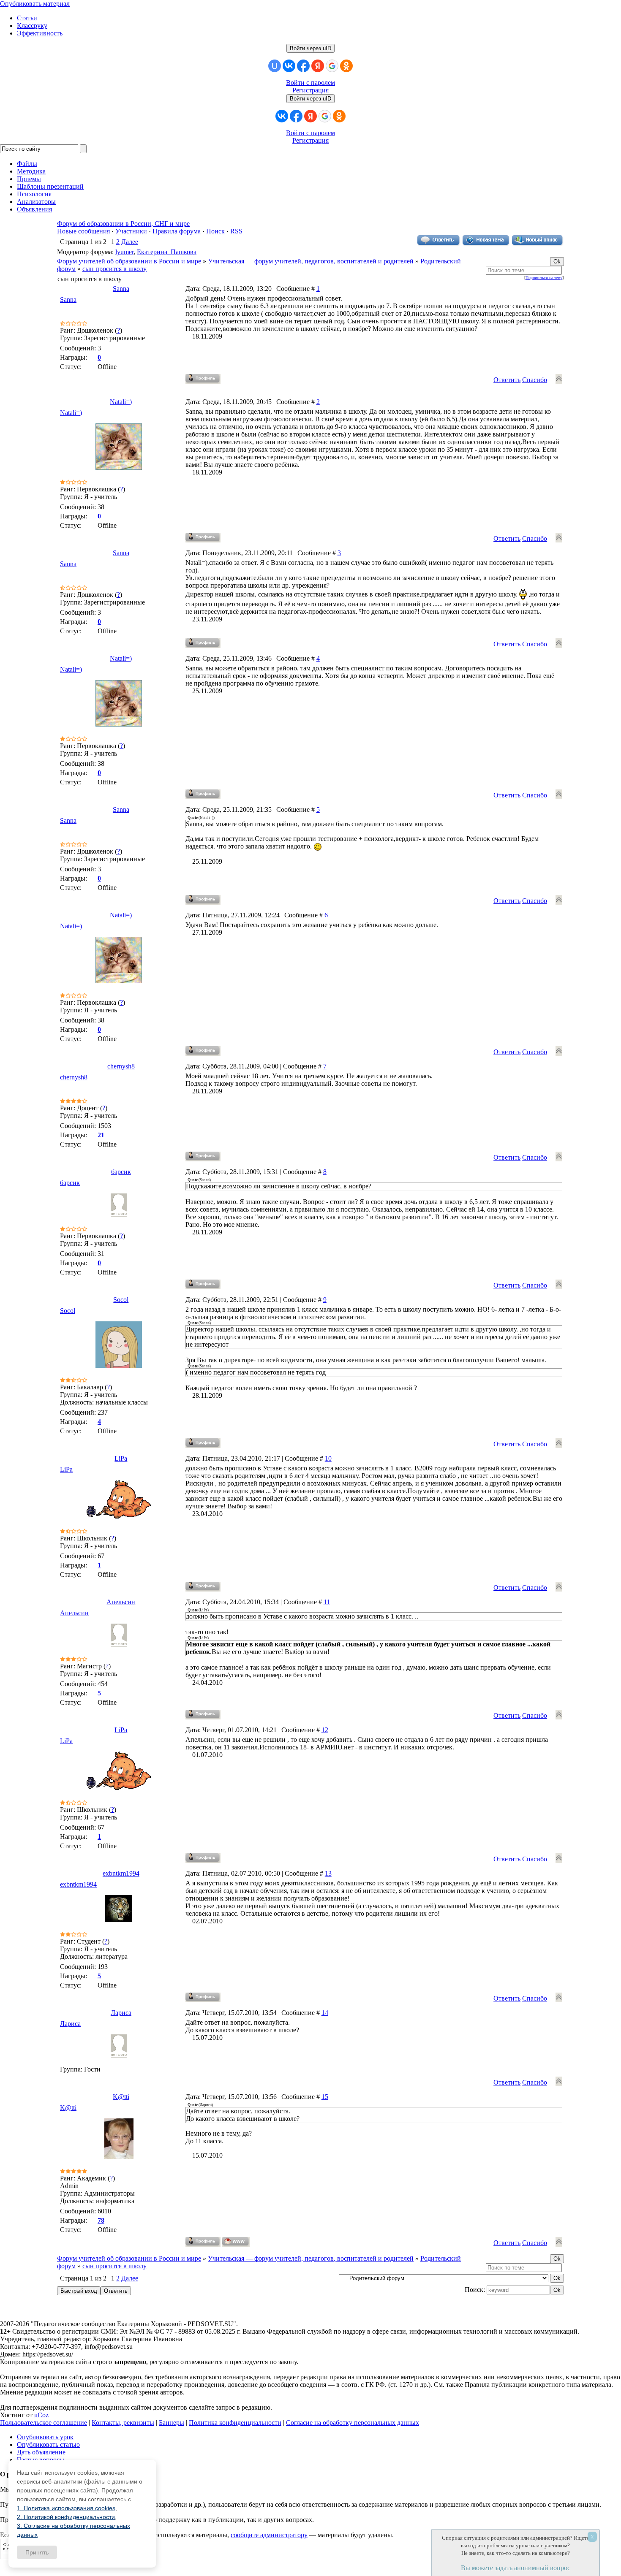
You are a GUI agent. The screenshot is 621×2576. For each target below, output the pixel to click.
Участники (131, 231)
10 (328, 1458)
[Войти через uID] (275, 66)
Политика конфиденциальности (235, 2423)
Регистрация (310, 90)
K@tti (121, 2097)
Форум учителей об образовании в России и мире (129, 261)
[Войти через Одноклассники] (346, 66)
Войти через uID (310, 48)
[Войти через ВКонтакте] (289, 66)
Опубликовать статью (48, 2444)
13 (328, 1873)
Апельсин (121, 1602)
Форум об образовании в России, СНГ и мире (123, 224)
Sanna (121, 289)
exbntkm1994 (121, 1873)
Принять (37, 2552)
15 (325, 2097)
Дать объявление (41, 2452)
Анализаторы (36, 202)
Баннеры (172, 2423)
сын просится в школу (114, 269)
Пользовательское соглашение (44, 2423)
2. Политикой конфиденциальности (66, 2517)
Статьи (27, 18)
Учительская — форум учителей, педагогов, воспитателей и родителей (311, 261)
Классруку (32, 26)
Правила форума (177, 231)
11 (327, 1602)
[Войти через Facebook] (303, 66)
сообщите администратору (269, 2535)
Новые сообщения (83, 231)
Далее (130, 242)
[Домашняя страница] (236, 2242)
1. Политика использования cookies (66, 2508)
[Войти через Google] (332, 66)
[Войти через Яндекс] (318, 66)
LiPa (121, 1458)
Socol (121, 1300)
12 (325, 1730)
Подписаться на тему (544, 278)
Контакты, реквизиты (123, 2423)
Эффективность (40, 33)
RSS (236, 231)
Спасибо (535, 380)
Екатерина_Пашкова (167, 252)
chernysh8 (121, 1066)
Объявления (34, 209)
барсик (121, 1172)
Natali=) (121, 402)
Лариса (121, 2013)
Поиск (215, 231)
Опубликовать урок (45, 2437)
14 (325, 2013)
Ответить (507, 380)
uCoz (41, 2415)
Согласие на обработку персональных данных (353, 2423)
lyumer (124, 252)
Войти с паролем (310, 83)
